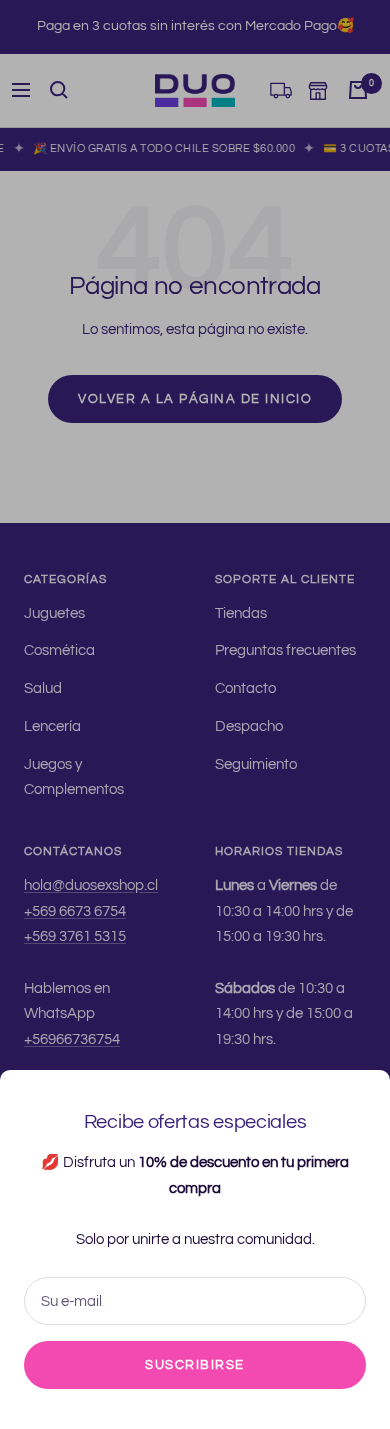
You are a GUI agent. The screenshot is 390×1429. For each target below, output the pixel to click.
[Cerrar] (359, 1101)
